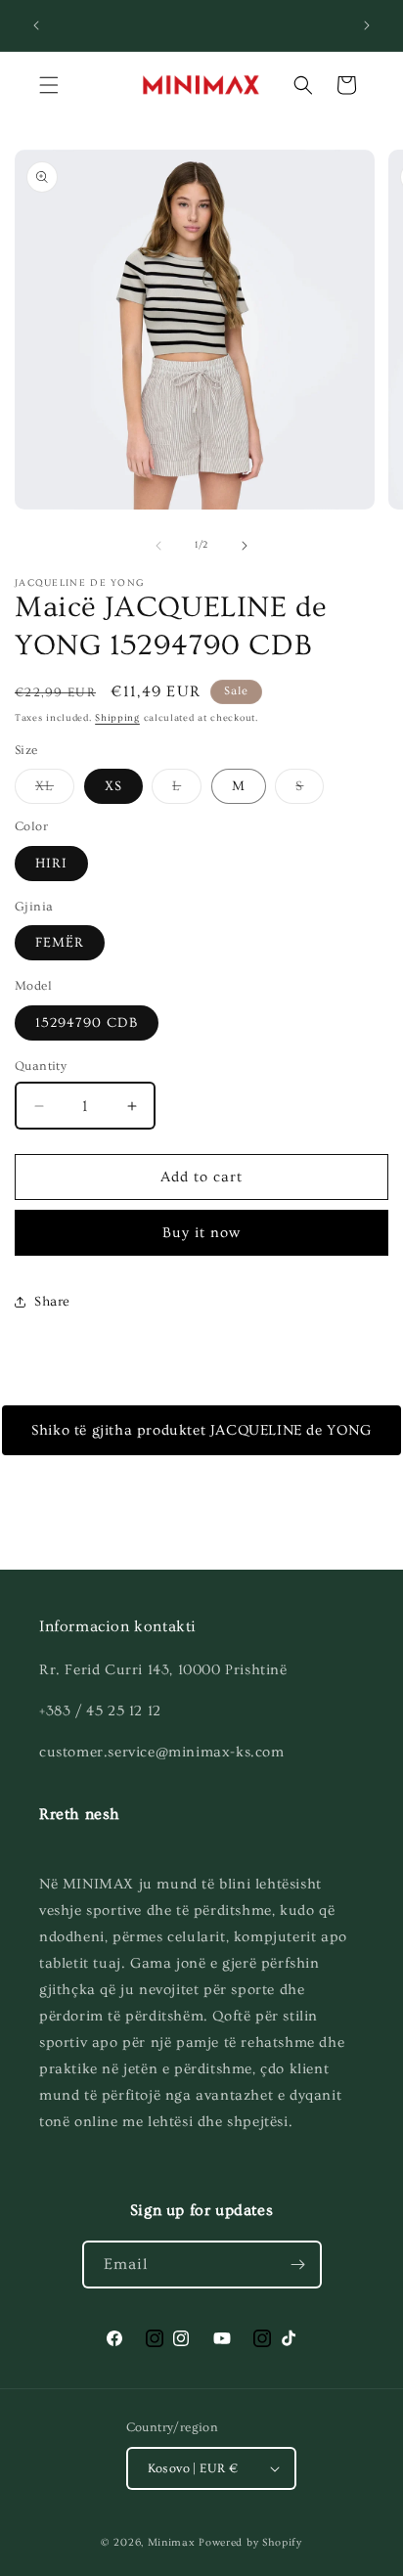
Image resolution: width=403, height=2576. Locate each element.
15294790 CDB (87, 1023)
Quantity (41, 1066)
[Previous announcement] (36, 25)
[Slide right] (245, 546)
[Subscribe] (298, 2265)
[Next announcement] (367, 25)
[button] (49, 85)
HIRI (51, 864)
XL (55, 791)
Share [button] (52, 1302)
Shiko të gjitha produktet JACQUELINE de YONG (201, 1430)
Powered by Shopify (250, 2542)
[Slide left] (158, 546)
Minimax (172, 2542)
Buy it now (201, 1233)
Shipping (117, 718)
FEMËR (60, 943)
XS (113, 786)
